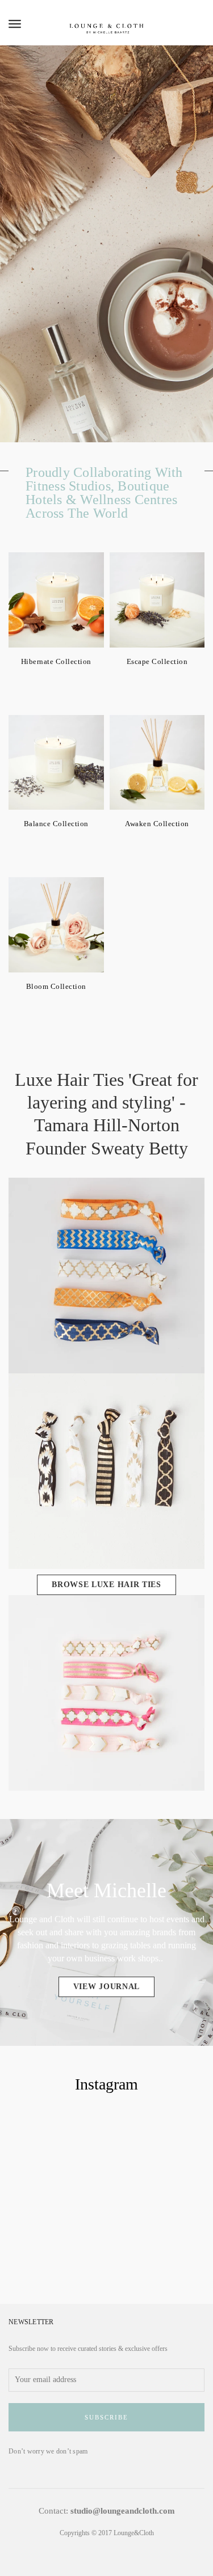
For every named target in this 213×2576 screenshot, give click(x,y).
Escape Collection (157, 661)
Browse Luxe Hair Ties (106, 1585)
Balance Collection (56, 824)
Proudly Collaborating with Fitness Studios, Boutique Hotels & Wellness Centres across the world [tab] (104, 493)
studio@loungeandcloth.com (123, 2511)
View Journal (106, 1987)
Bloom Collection (56, 986)
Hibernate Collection (56, 661)
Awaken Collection (157, 824)
